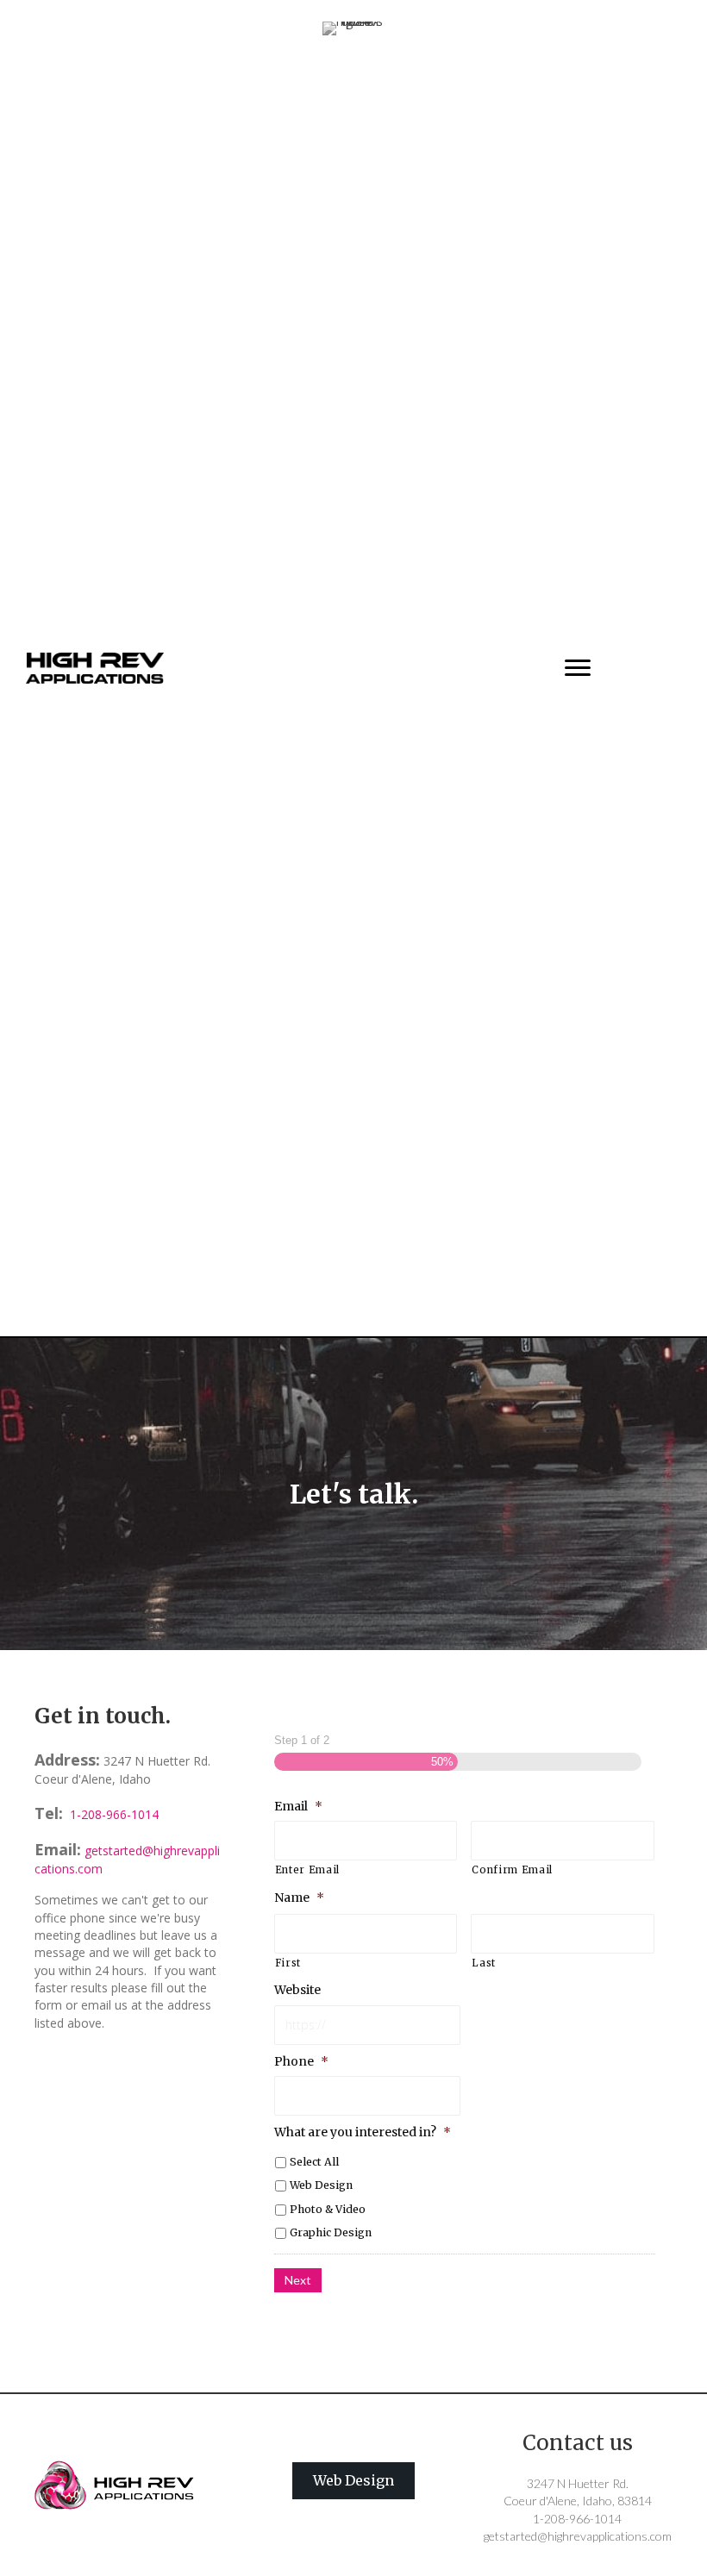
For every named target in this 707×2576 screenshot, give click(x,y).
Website (297, 1990)
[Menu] (578, 668)
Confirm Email (512, 1870)
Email (298, 1806)
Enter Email (307, 1870)
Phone (301, 2061)
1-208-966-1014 (113, 1814)
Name (299, 1898)
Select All (314, 2162)
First (288, 1963)
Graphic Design (331, 2232)
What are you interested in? (363, 2132)
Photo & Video (328, 2209)
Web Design (321, 2185)
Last (484, 1963)
